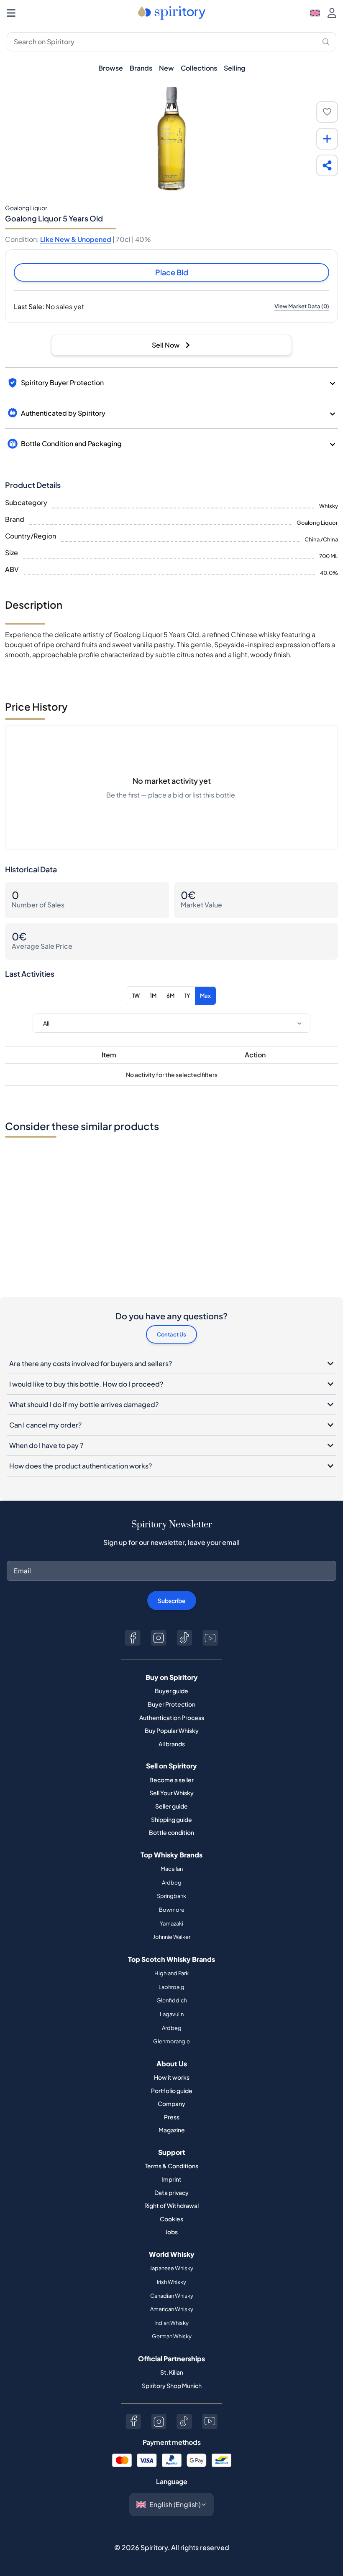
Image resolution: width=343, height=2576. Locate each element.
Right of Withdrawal (171, 2205)
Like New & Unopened (76, 239)
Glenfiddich (172, 2000)
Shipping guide (171, 1819)
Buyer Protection (171, 1704)
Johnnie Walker (172, 1937)
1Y (187, 996)
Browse (111, 68)
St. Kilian (172, 2372)
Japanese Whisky (171, 2268)
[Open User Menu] (332, 13)
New (166, 68)
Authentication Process (172, 1717)
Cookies (171, 2219)
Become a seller (171, 1780)
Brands (141, 68)
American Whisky (172, 2309)
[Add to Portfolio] (327, 139)
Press (172, 2117)
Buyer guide (171, 1691)
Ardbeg (172, 1882)
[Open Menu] (11, 13)
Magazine (172, 2130)
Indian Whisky (171, 2323)
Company (171, 2103)
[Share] (327, 165)
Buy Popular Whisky (172, 1730)
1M (153, 996)
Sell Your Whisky (171, 1793)
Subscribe (172, 1600)
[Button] (133, 1638)
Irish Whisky (171, 2282)
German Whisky (172, 2336)
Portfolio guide (172, 2091)
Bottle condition (171, 1832)
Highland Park (171, 1973)
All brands (172, 1744)
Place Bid (172, 272)
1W (136, 996)
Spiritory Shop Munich (172, 2385)
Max (205, 996)
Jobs (171, 2232)
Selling (234, 68)
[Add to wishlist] (327, 112)
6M (170, 996)
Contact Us (171, 1334)
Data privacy (171, 2192)
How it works (172, 2077)
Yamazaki (171, 1923)
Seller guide (171, 1806)
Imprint (171, 2179)
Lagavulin (172, 2014)
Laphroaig (171, 1987)
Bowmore (172, 1910)
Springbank (171, 1896)
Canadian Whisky (172, 2296)
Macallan (172, 1869)
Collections (199, 68)
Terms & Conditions (171, 2166)
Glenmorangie (171, 2041)
